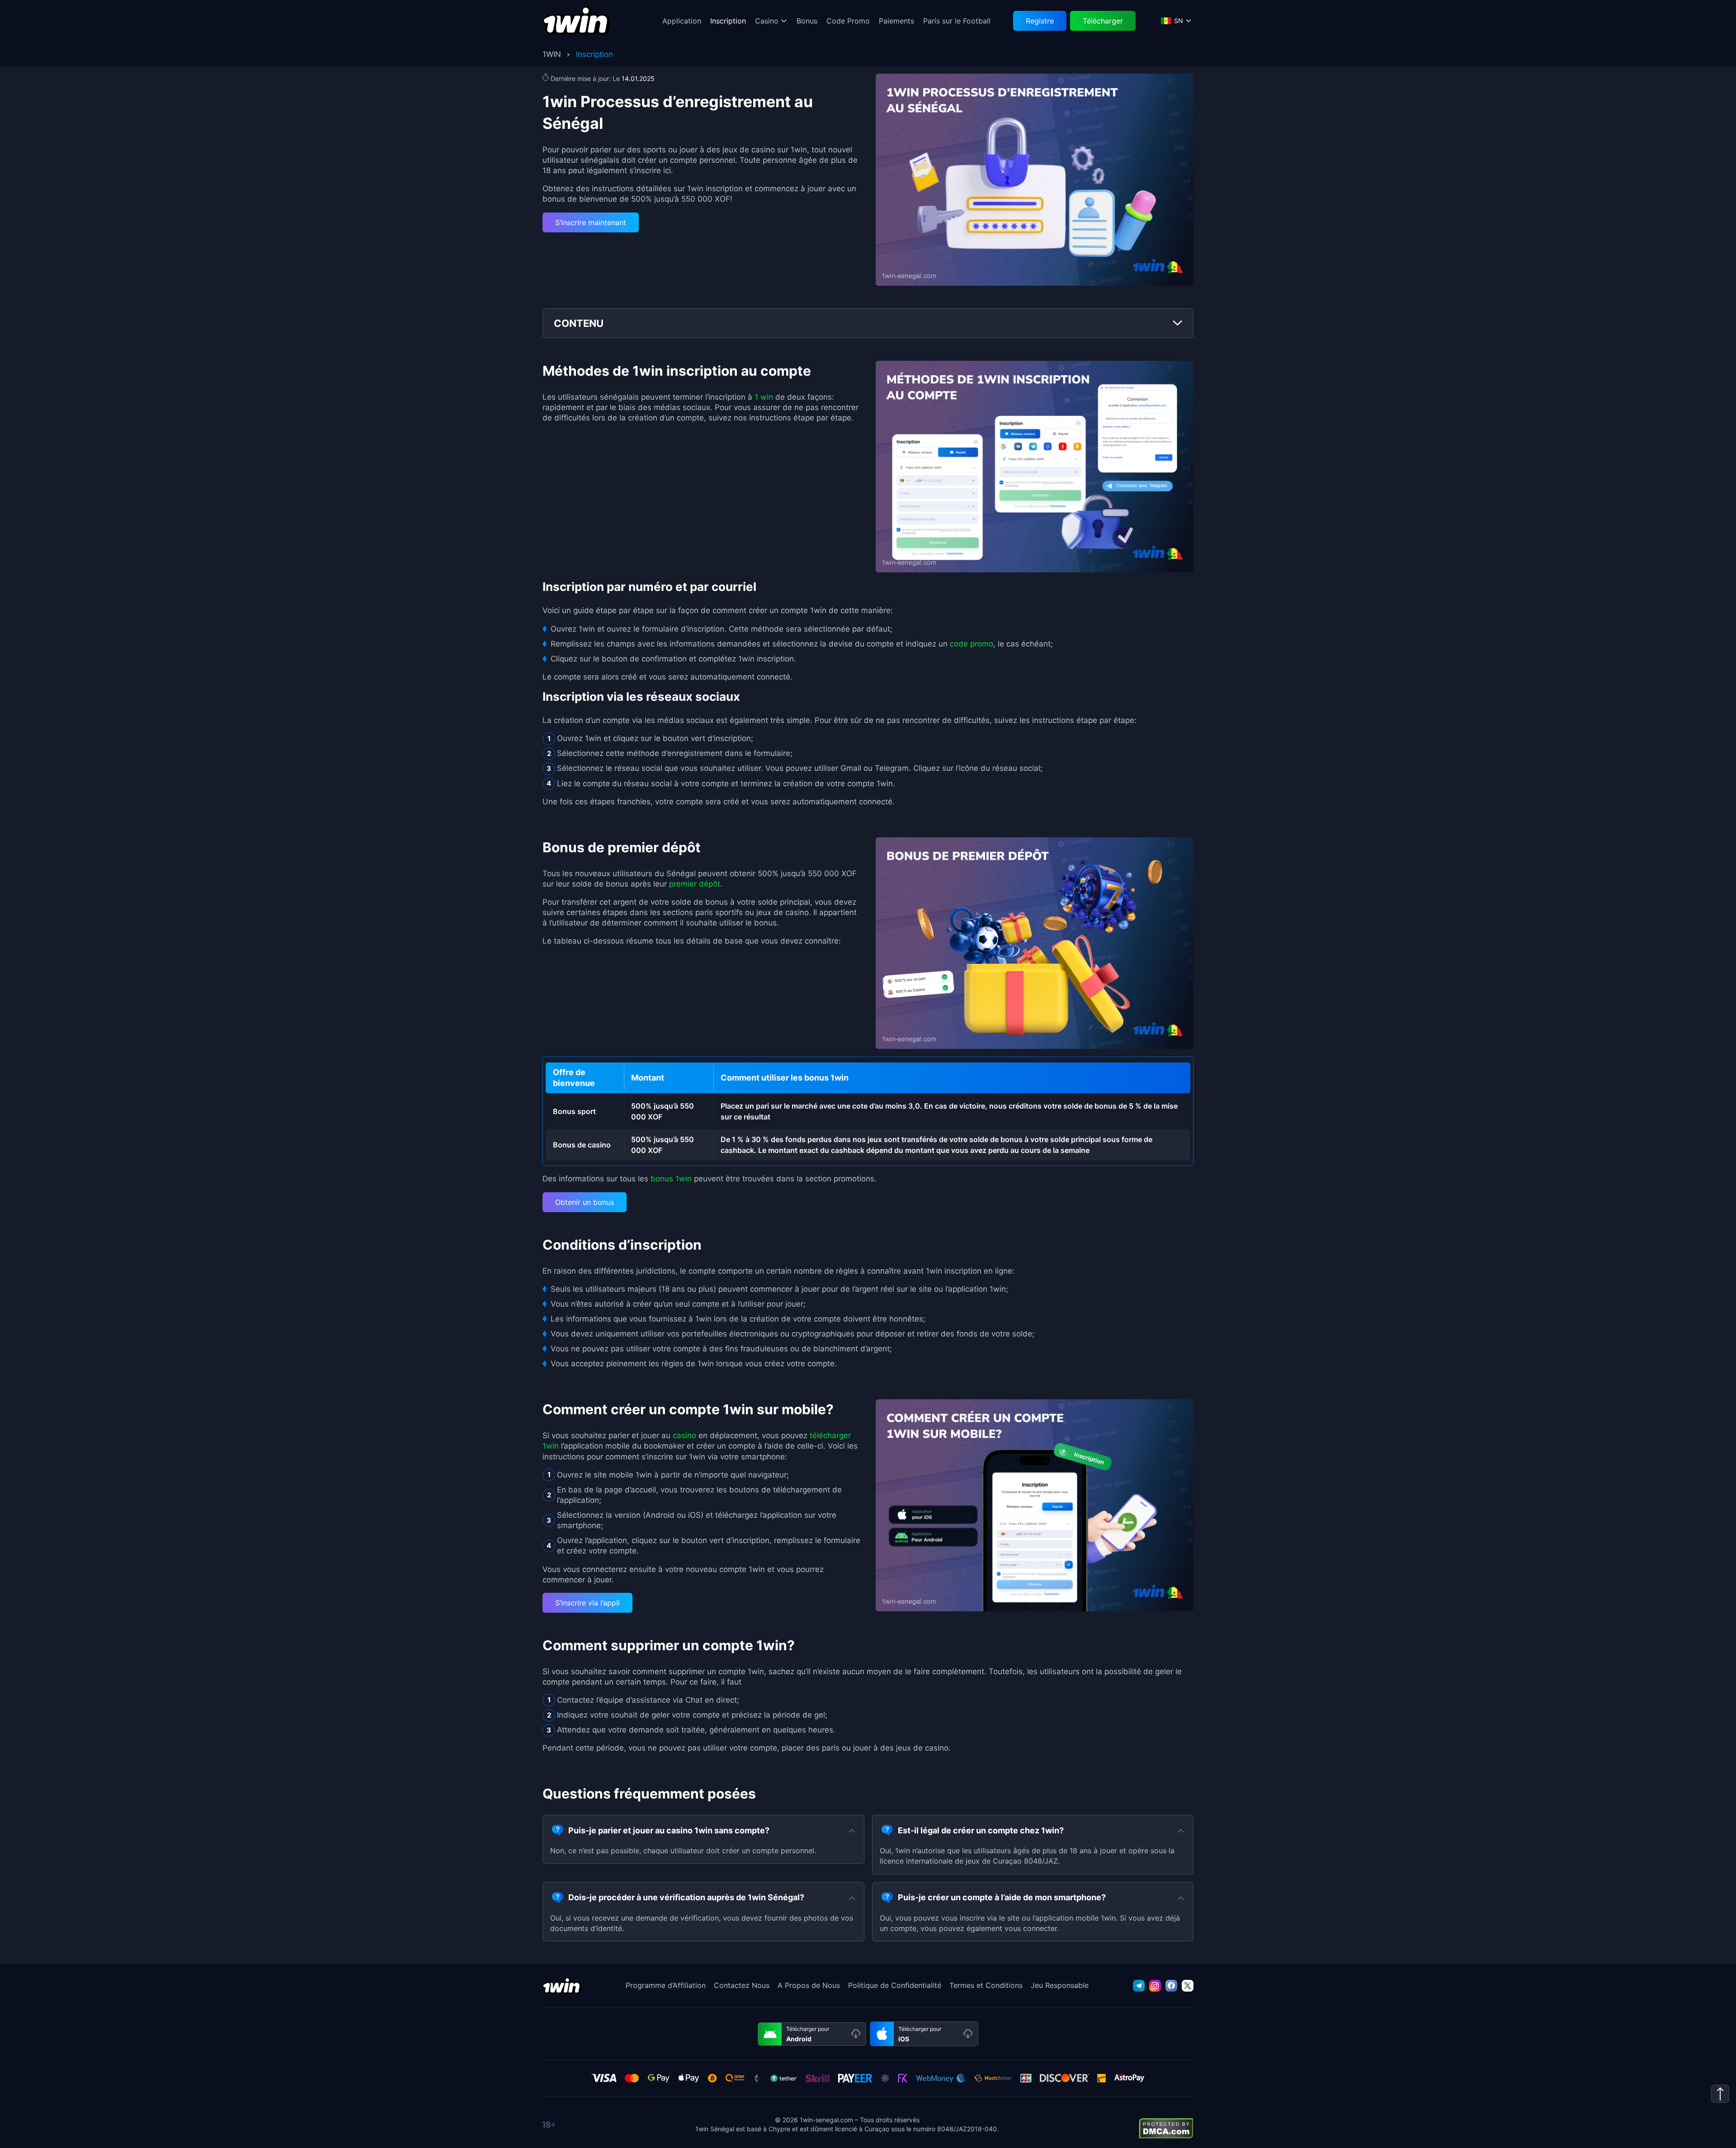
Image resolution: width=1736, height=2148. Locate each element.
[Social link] (1139, 1986)
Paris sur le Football (957, 21)
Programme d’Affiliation (666, 1985)
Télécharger (1103, 21)
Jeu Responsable (1060, 1985)
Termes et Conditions (986, 1985)
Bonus (807, 21)
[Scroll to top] (1720, 2094)
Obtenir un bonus (585, 1202)
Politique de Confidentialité (895, 1985)
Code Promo (848, 21)
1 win (764, 397)
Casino (767, 21)
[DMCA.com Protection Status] (1166, 2128)
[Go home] (576, 21)
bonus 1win (671, 1179)
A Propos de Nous (809, 1985)
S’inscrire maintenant (591, 222)
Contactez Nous (742, 1985)
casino (684, 1435)
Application (682, 21)
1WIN (552, 54)
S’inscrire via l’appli (587, 1603)
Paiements (896, 21)
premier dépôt (695, 884)
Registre (1040, 21)
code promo (972, 644)
